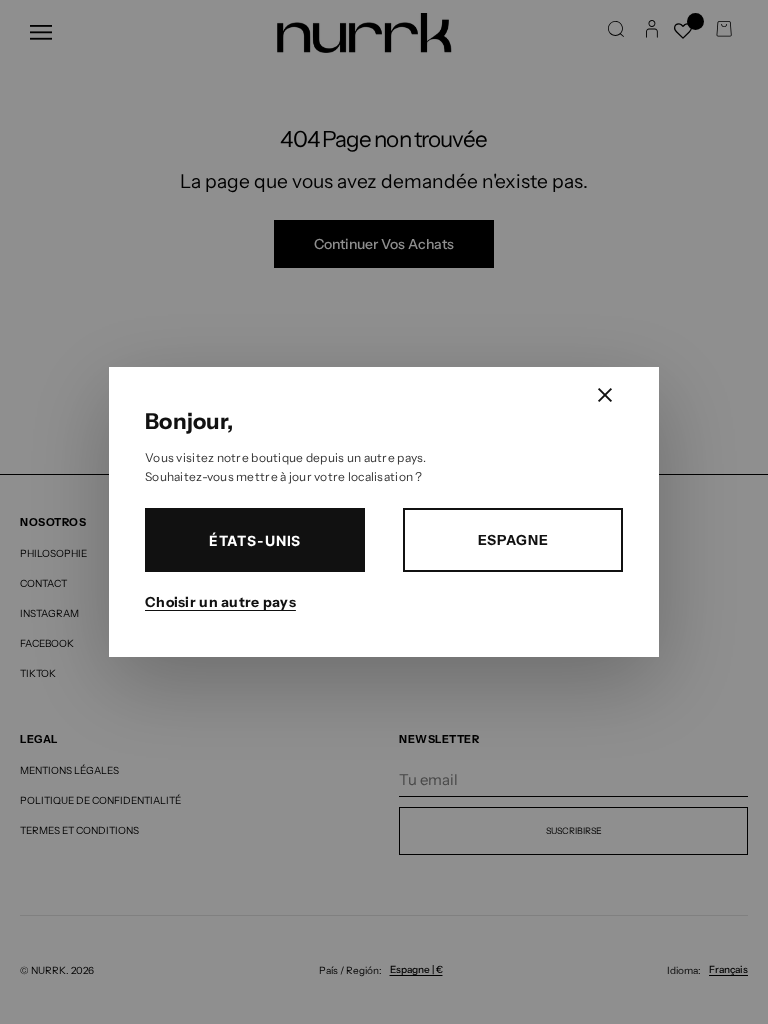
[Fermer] (605, 395)
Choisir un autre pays (220, 602)
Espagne (513, 540)
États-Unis (255, 540)
